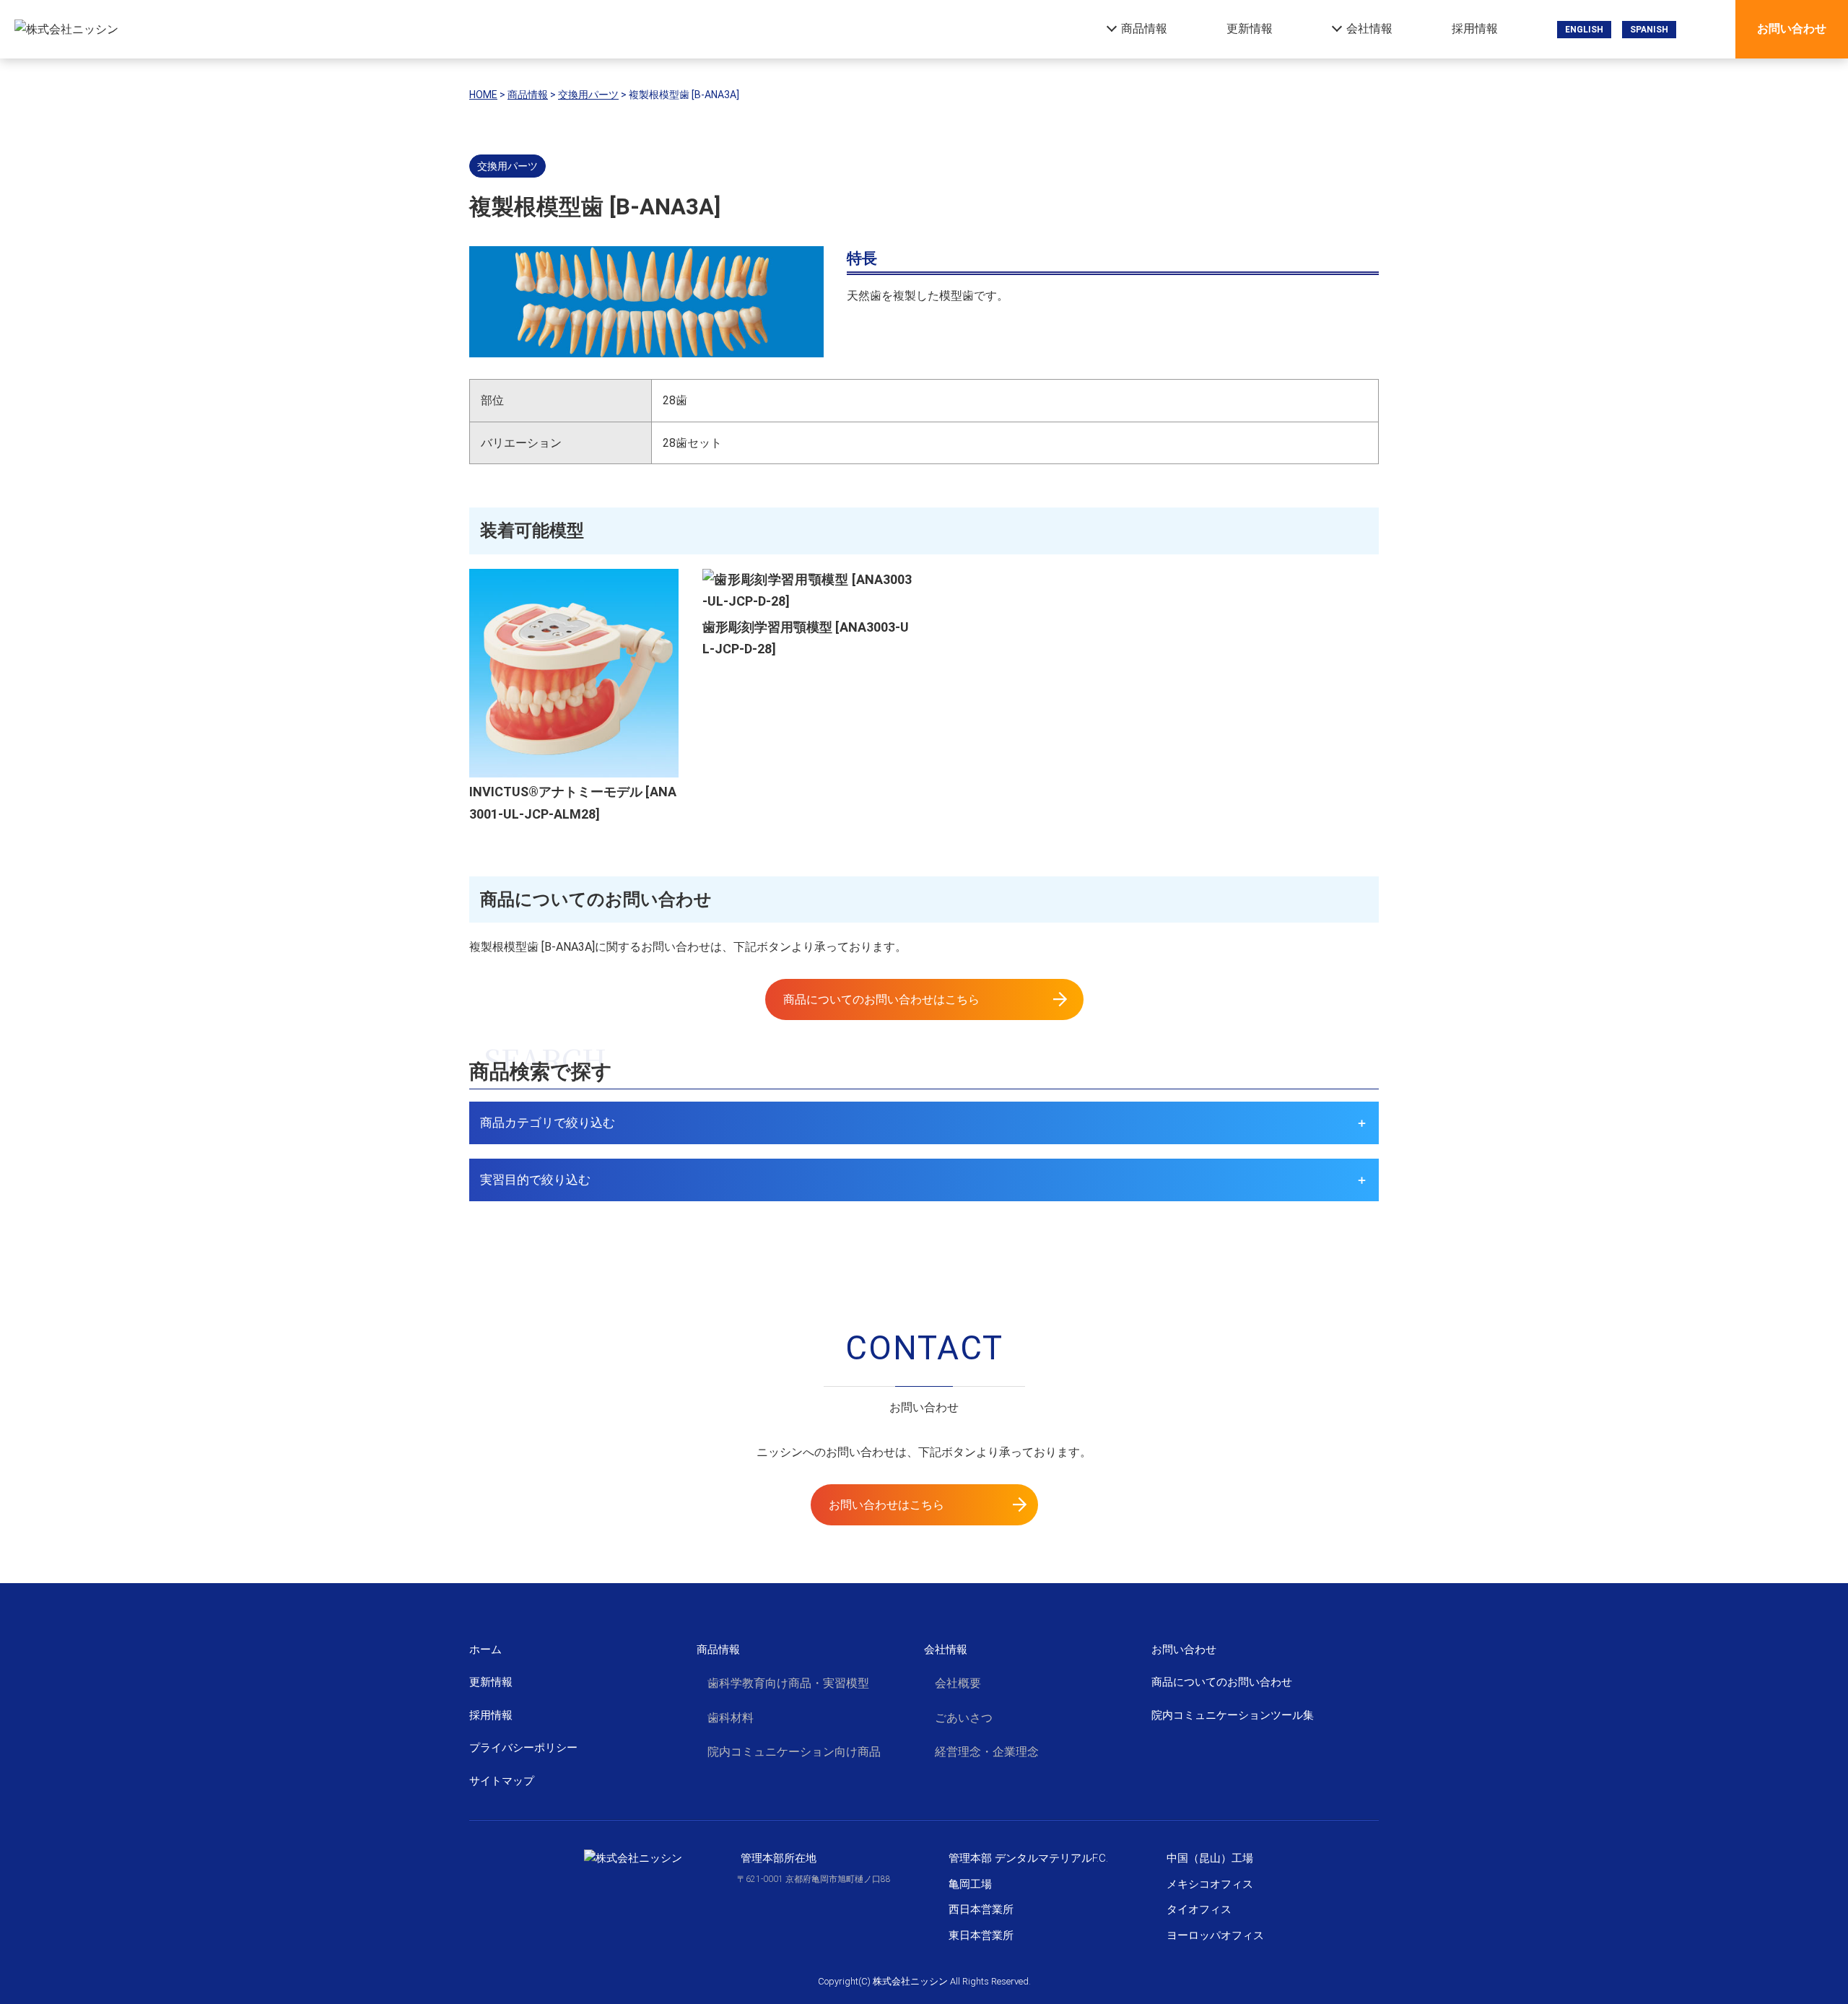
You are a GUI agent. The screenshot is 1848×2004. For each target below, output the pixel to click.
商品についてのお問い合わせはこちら (881, 999)
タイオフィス (1199, 1909)
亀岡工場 (970, 1884)
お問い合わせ (1792, 29)
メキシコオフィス (1210, 1884)
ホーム (485, 1650)
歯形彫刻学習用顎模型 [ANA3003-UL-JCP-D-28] (806, 638)
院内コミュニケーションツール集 (1233, 1715)
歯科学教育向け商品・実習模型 (788, 1683)
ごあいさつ (964, 1718)
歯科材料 (731, 1718)
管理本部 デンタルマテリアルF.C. (1028, 1858)
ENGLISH (1584, 30)
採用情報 (1475, 29)
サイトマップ (502, 1781)
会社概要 (958, 1683)
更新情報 (1250, 29)
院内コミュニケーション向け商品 (794, 1752)
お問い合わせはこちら (886, 1505)
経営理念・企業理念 (987, 1752)
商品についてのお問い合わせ (1222, 1682)
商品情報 (1144, 29)
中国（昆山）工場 (1210, 1858)
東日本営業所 (981, 1935)
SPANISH (1649, 30)
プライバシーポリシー (523, 1748)
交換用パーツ (507, 166)
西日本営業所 (981, 1909)
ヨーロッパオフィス (1215, 1935)
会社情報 (1369, 29)
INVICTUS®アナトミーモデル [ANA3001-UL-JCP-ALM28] (573, 803)
